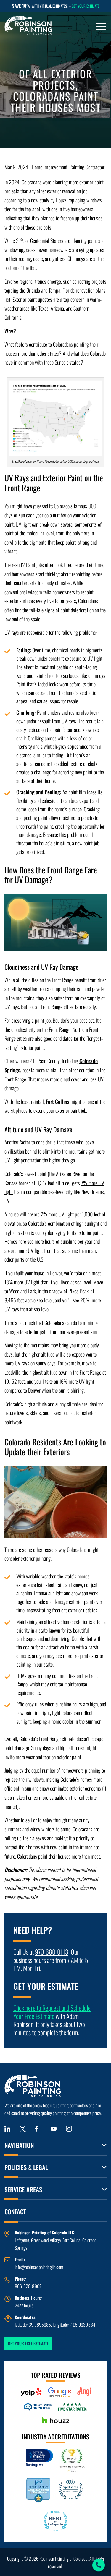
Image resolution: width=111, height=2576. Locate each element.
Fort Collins (71, 2240)
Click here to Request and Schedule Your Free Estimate (52, 2012)
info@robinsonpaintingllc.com (39, 2267)
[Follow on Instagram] (69, 2129)
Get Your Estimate (85, 6)
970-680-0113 (52, 1952)
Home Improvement (50, 167)
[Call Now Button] (99, 2565)
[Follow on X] (23, 2129)
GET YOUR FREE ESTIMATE (28, 2343)
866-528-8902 (28, 2286)
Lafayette (22, 2240)
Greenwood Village (46, 2240)
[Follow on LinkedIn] (7, 2129)
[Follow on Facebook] (38, 2129)
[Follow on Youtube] (54, 2129)
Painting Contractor (87, 167)
